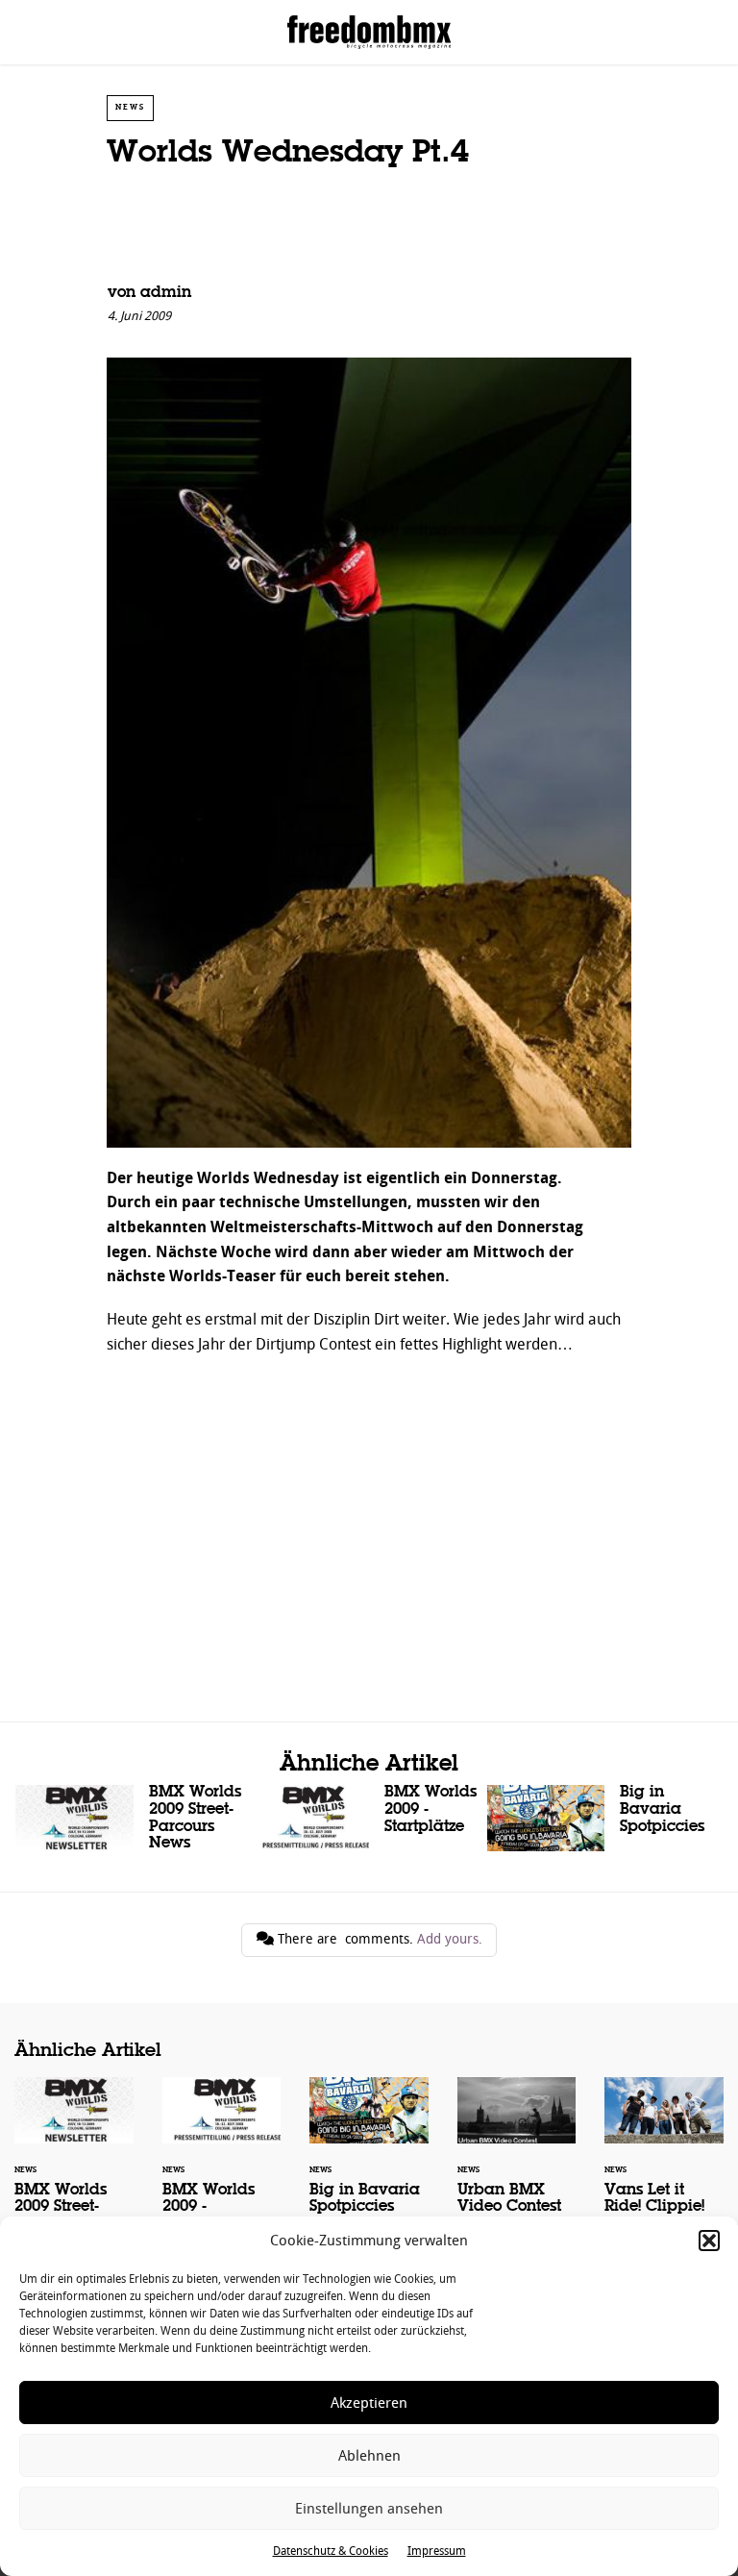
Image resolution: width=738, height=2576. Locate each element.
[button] (709, 2241)
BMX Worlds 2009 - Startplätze (369, 1818)
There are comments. (378, 1939)
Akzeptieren (369, 2403)
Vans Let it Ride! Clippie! (664, 2158)
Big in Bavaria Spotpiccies (605, 1818)
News (130, 107)
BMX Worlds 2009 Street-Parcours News (133, 1822)
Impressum (437, 2551)
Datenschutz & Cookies (331, 2551)
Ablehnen (369, 2456)
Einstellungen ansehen (369, 2509)
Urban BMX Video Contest (517, 2158)
